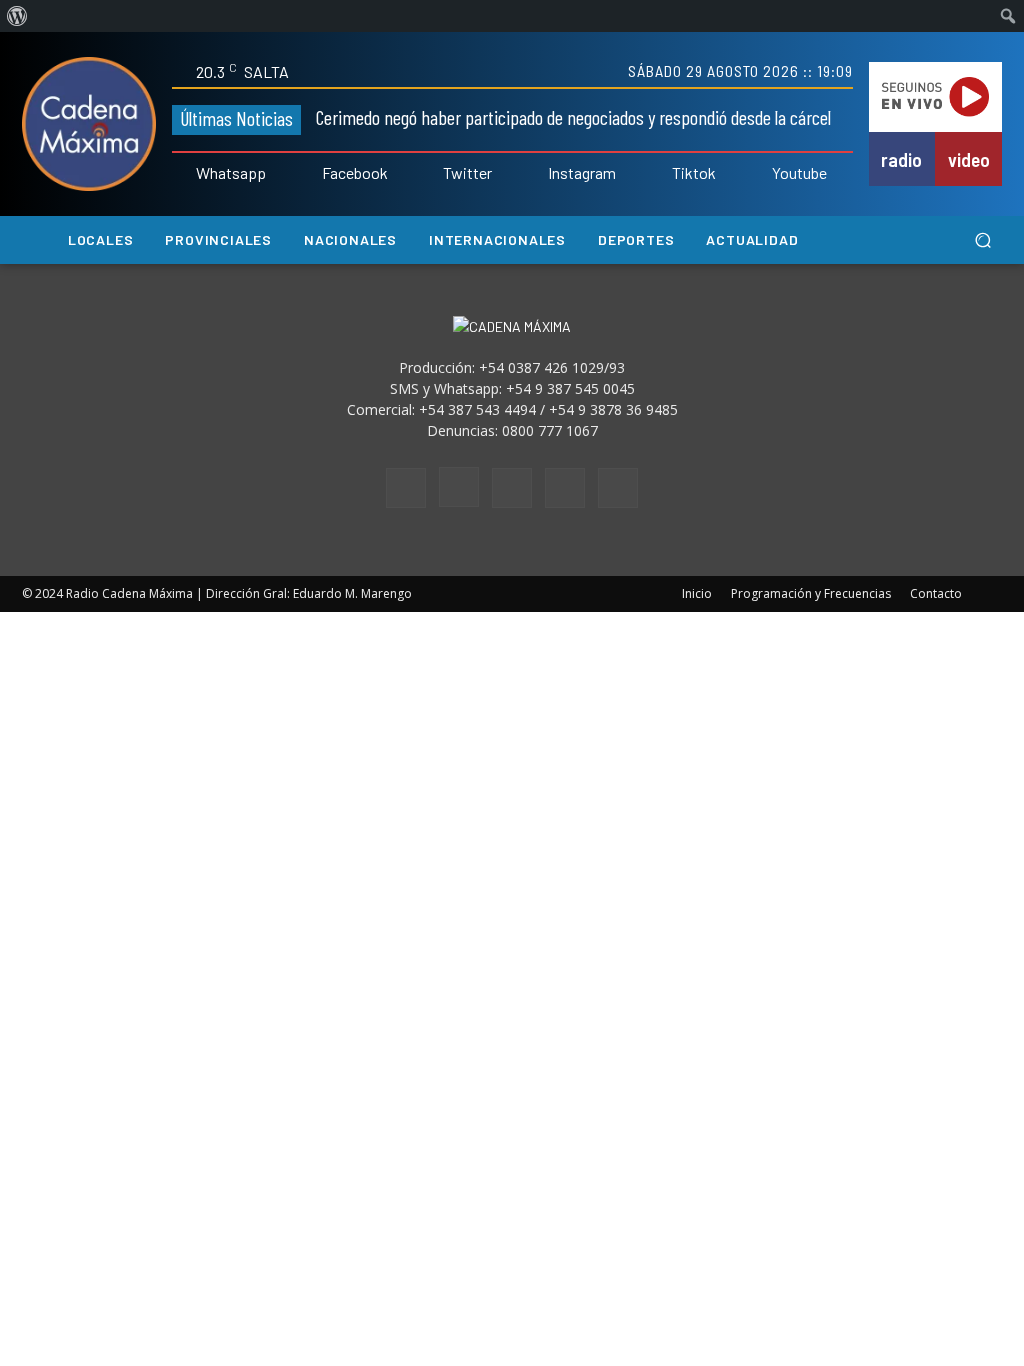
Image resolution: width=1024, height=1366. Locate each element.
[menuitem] (17, 16)
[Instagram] (534, 174)
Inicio (697, 593)
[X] (565, 488)
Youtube (799, 173)
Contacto (936, 593)
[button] (982, 240)
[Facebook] (308, 174)
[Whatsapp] (182, 174)
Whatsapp (231, 173)
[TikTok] (512, 488)
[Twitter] (430, 174)
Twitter (467, 173)
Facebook (355, 173)
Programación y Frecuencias (811, 593)
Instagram (582, 173)
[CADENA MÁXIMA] (89, 124)
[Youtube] (758, 174)
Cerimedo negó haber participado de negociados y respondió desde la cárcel (573, 117)
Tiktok (694, 173)
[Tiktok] (658, 174)
